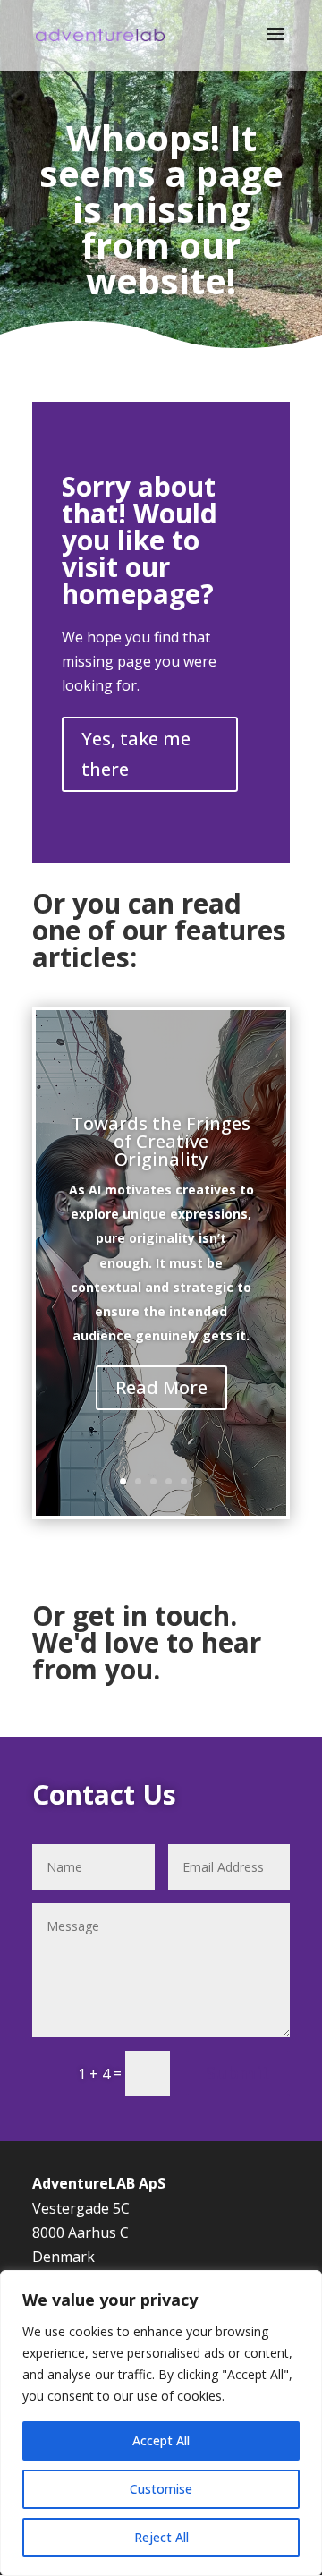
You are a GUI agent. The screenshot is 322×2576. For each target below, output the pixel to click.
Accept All (161, 2440)
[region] (161, 2423)
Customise (161, 2489)
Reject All (161, 2537)
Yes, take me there (136, 754)
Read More (161, 1387)
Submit (238, 2073)
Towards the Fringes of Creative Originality (161, 1141)
